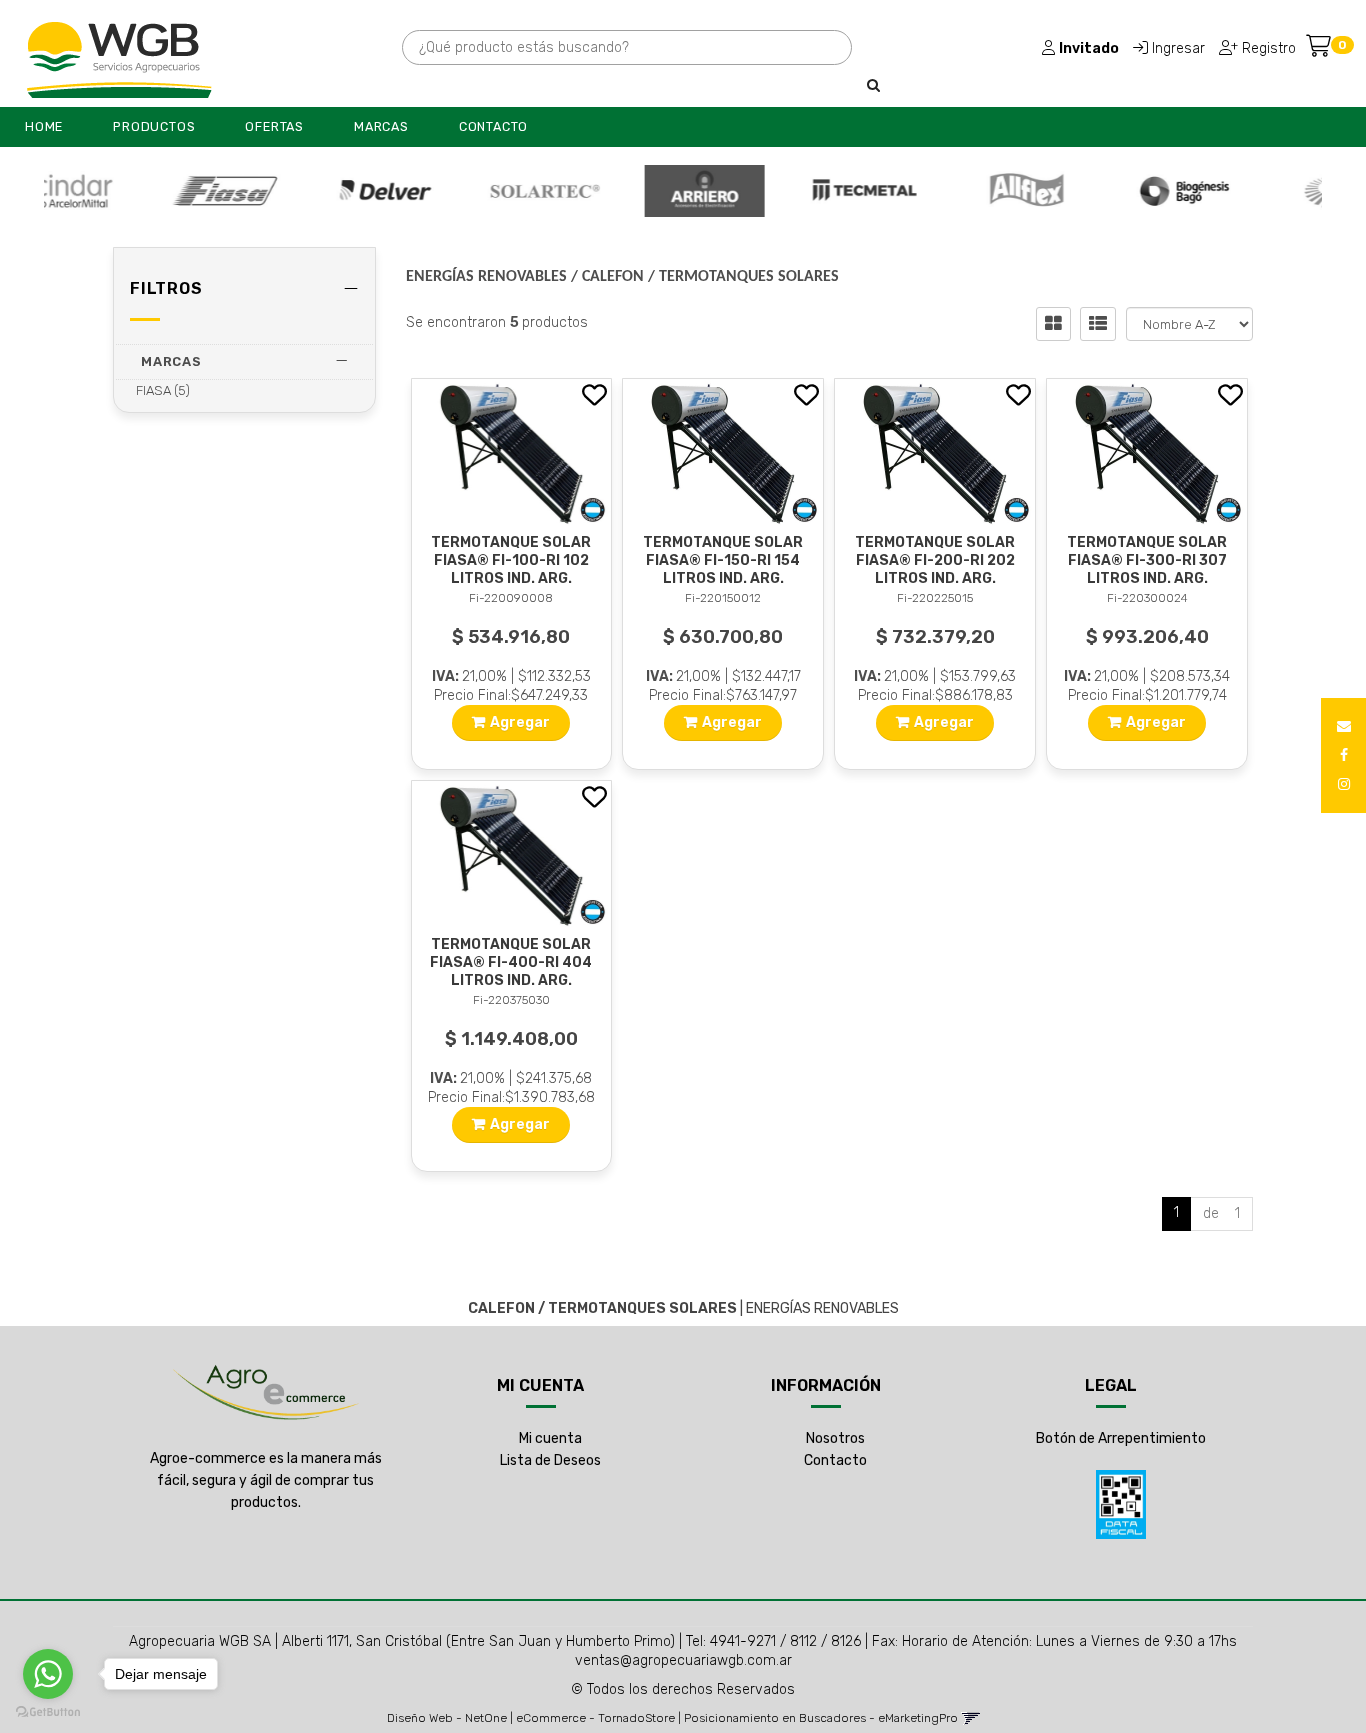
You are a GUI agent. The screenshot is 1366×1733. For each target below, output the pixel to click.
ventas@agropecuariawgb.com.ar (683, 1660)
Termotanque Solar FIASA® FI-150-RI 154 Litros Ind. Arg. (723, 560)
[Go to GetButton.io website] (48, 1712)
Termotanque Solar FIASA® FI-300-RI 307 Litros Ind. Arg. (1147, 560)
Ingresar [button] (1178, 48)
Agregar (520, 722)
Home (44, 126)
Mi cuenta (550, 1438)
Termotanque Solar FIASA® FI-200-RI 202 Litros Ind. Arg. (935, 560)
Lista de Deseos (550, 1460)
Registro (1267, 48)
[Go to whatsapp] (48, 1674)
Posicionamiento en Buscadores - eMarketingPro (821, 1718)
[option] (157, 191)
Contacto (493, 126)
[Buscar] (873, 86)
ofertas (274, 126)
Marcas (381, 126)
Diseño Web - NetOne (447, 1718)
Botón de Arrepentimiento (1121, 1438)
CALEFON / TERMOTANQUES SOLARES (710, 277)
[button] (1344, 726)
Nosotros (835, 1438)
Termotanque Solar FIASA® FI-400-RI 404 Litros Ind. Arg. (511, 962)
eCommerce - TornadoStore (595, 1718)
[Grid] (1053, 324)
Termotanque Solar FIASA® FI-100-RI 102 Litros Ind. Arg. (511, 560)
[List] (1098, 324)
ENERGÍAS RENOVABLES (486, 277)
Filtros (166, 288)
